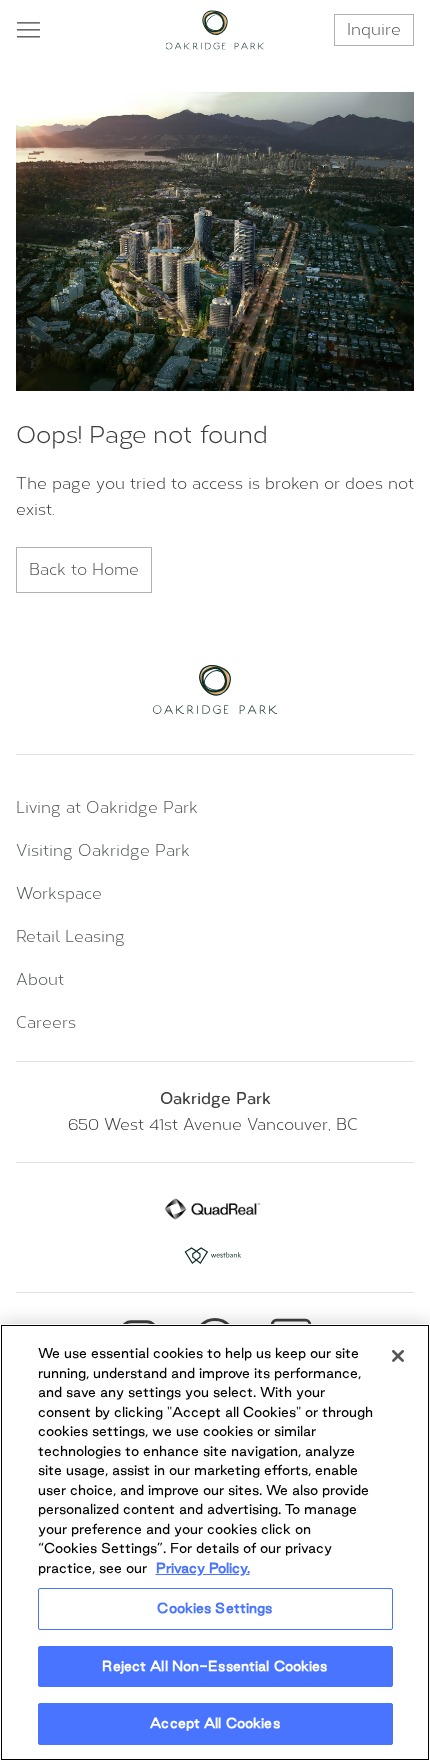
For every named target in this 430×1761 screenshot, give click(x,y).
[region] (215, 1542)
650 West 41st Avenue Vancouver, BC (215, 1124)
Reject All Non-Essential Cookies (214, 1666)
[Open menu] (28, 30)
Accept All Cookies (214, 1723)
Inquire (374, 29)
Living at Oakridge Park (107, 807)
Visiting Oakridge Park (103, 850)
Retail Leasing (70, 936)
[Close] (398, 1356)
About (40, 979)
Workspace (59, 893)
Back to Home (84, 569)
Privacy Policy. (203, 1568)
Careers (46, 1022)
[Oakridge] (215, 30)
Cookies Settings (214, 1608)
